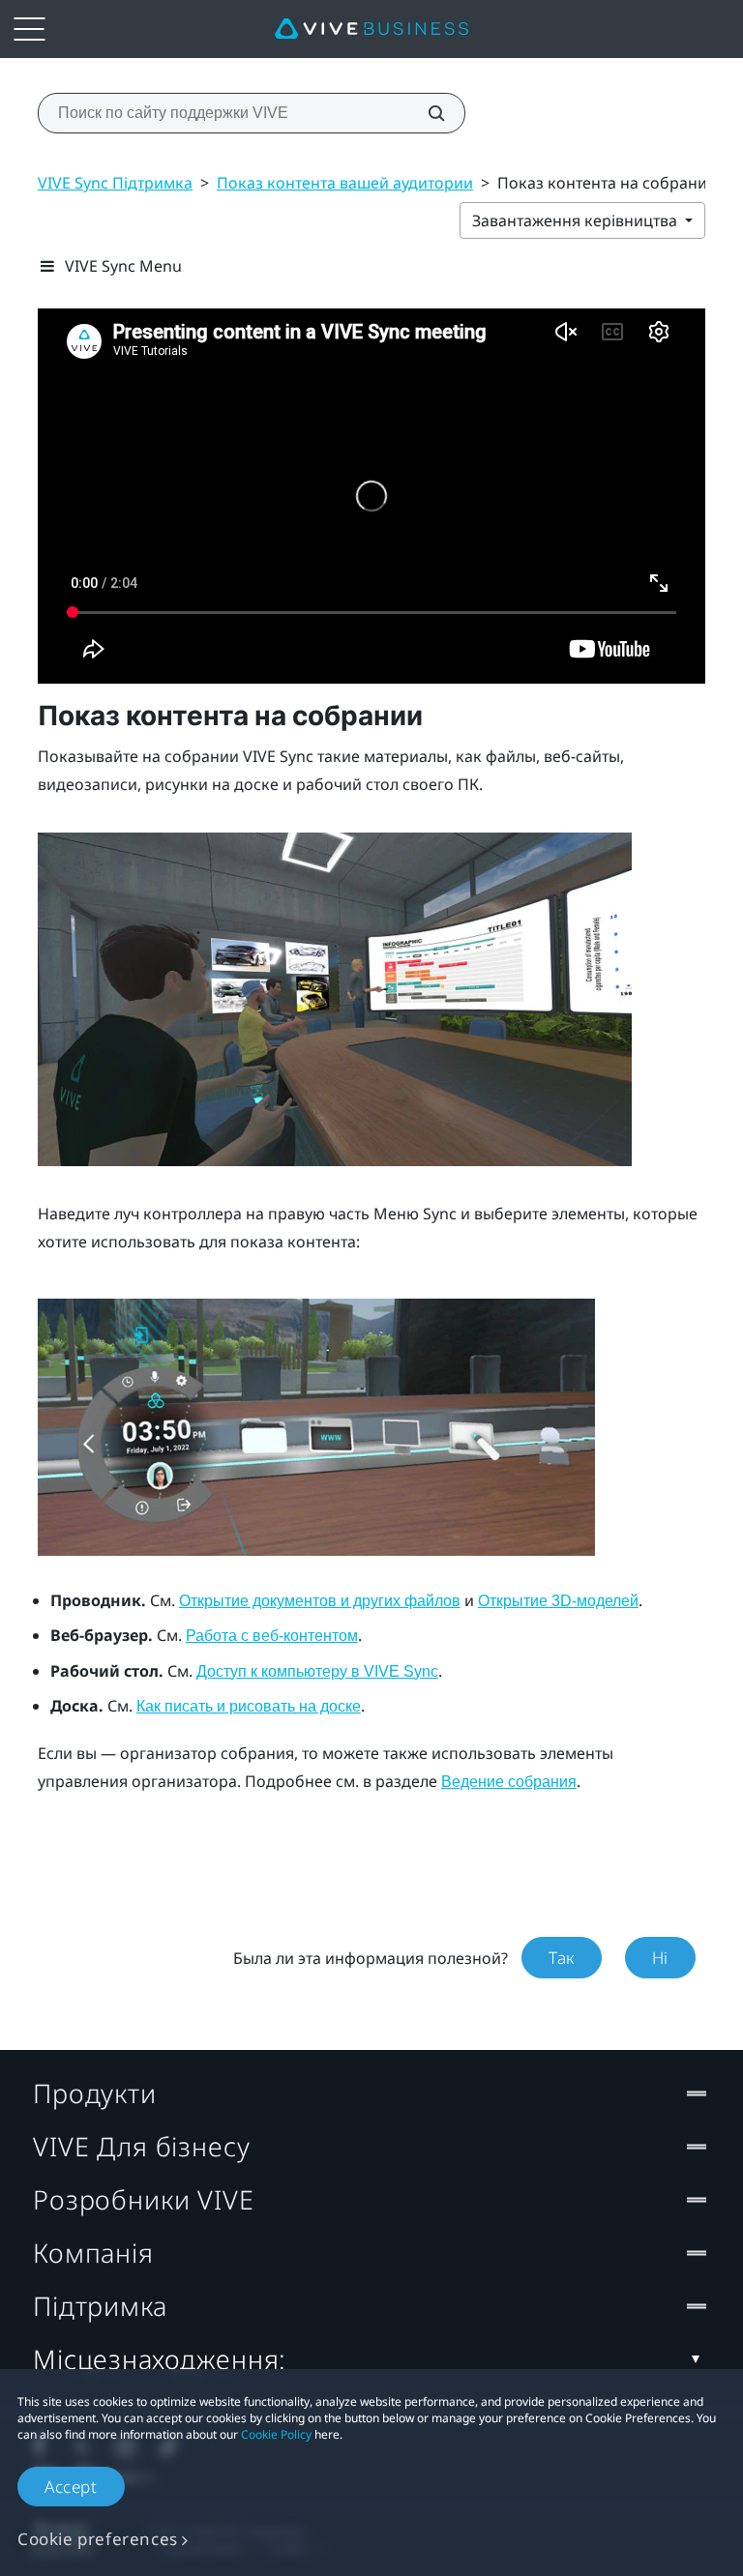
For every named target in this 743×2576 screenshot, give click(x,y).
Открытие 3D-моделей (558, 1601)
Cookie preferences (98, 2539)
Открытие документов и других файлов (320, 1601)
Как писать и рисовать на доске (249, 1706)
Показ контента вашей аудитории (345, 183)
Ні (660, 1958)
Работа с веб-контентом (272, 1636)
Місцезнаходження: (160, 2359)
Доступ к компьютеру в (317, 1671)
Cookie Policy (276, 2434)
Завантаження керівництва (577, 220)
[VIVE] (371, 29)
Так (562, 1958)
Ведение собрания (509, 1782)
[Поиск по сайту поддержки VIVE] (426, 113)
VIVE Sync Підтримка (115, 183)
